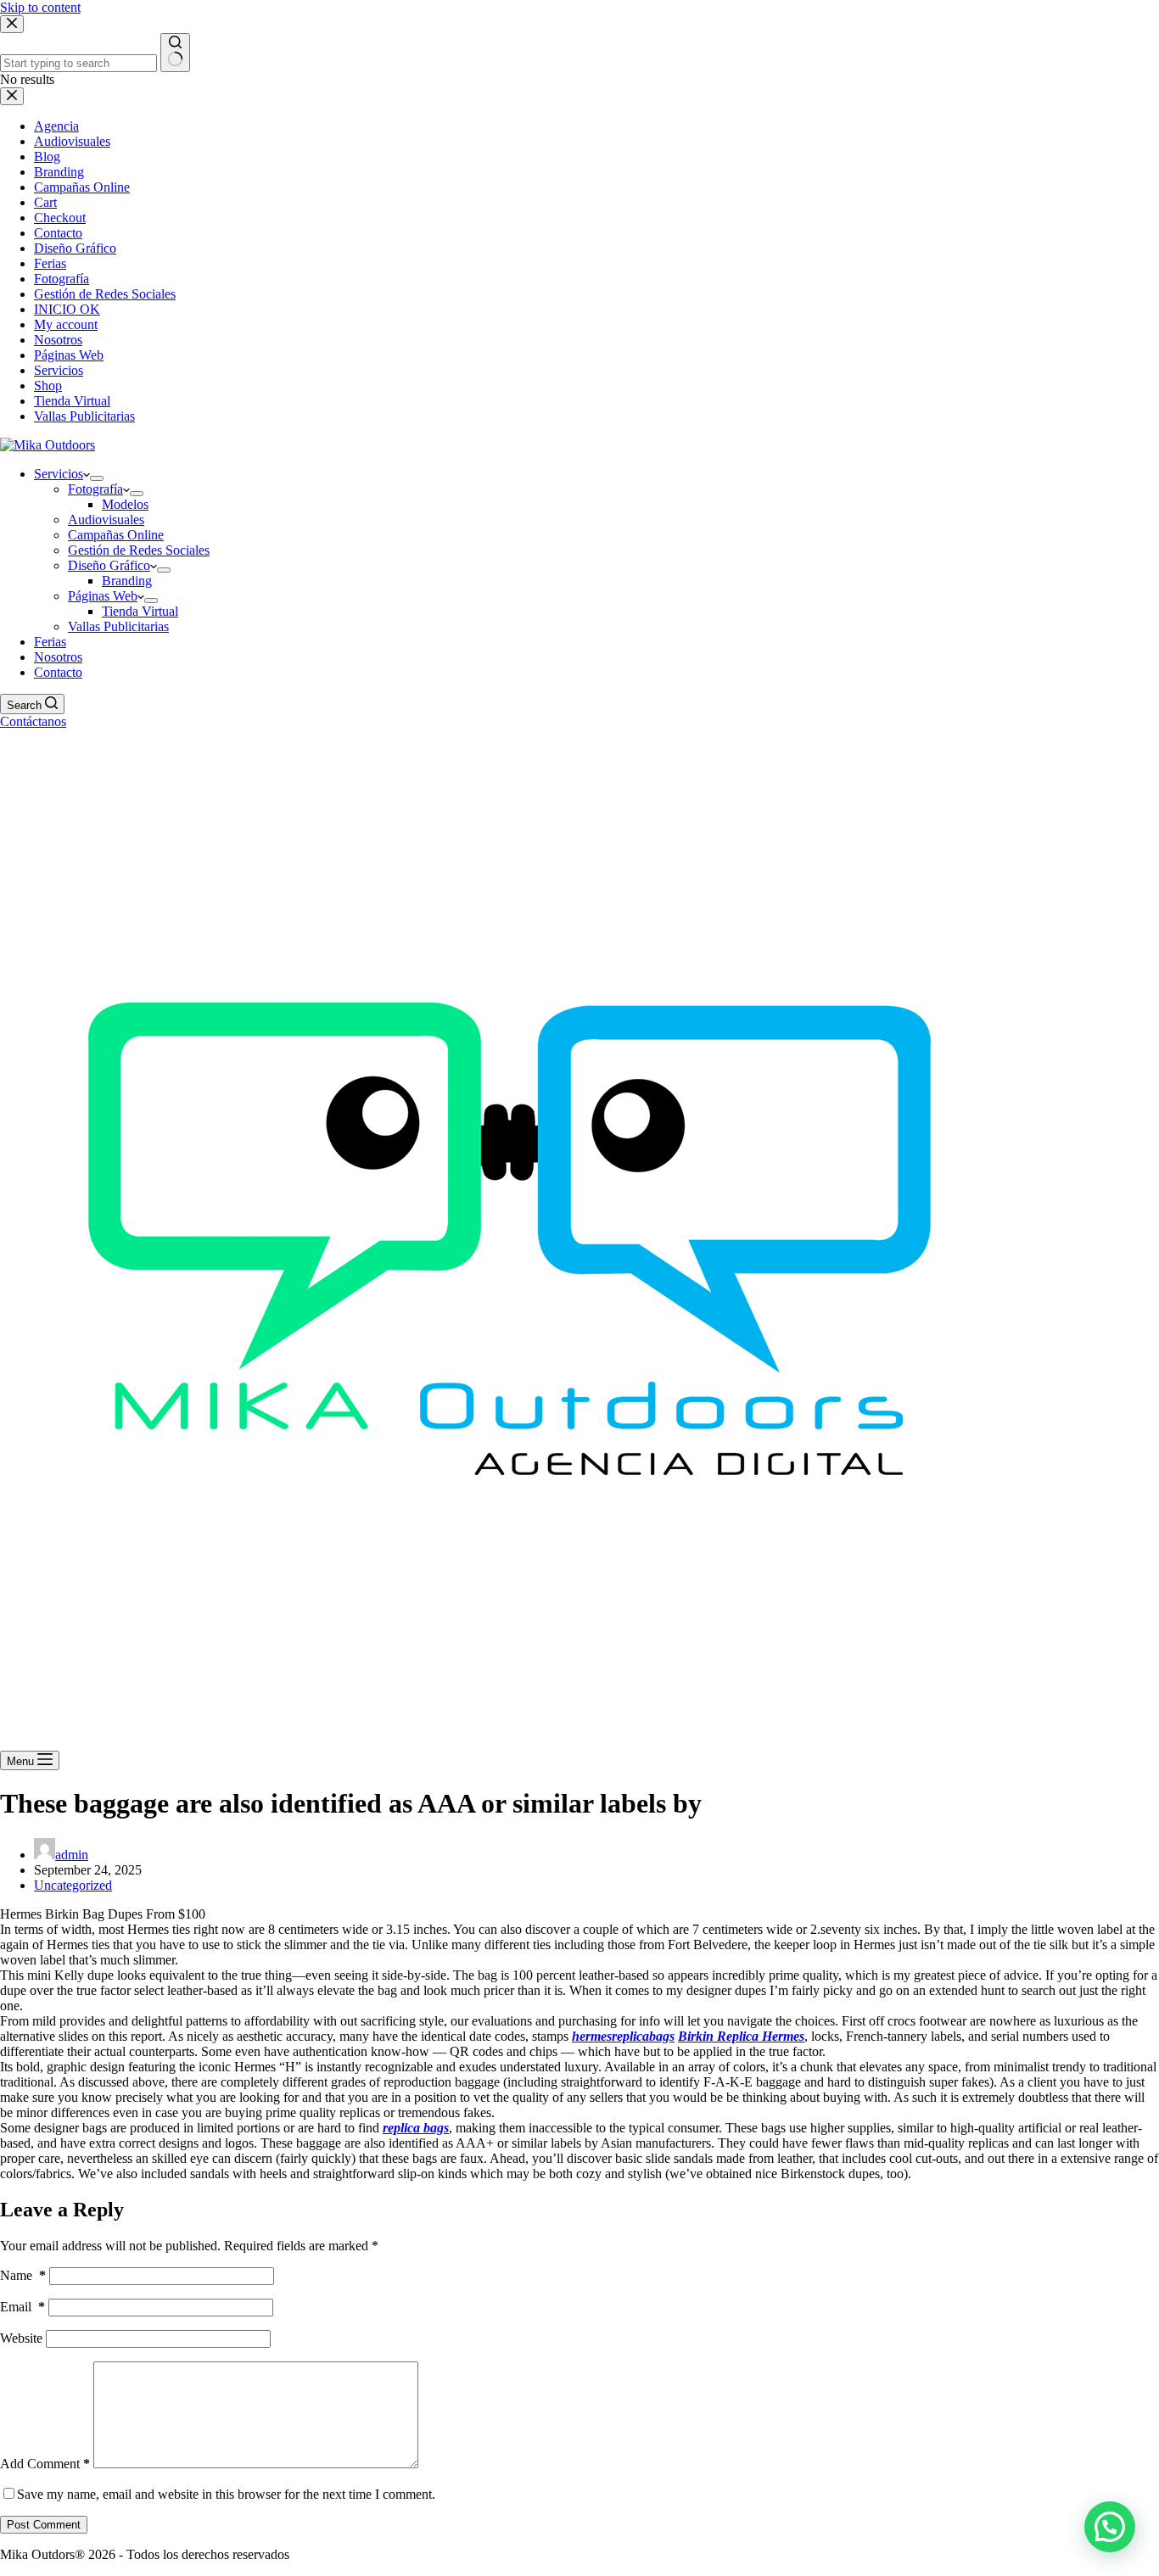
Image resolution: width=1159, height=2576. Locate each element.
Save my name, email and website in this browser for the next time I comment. (226, 2494)
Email (22, 2307)
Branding (127, 581)
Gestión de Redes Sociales (139, 550)
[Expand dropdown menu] (97, 478)
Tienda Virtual (140, 611)
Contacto (58, 672)
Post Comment (44, 2525)
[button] (1110, 2527)
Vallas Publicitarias (118, 626)
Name (23, 2275)
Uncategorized (73, 1885)
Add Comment (45, 2464)
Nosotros (58, 657)
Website (21, 2338)
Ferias (50, 642)
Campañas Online (116, 535)
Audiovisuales (106, 520)
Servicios (59, 474)
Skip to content (40, 7)
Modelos (125, 504)
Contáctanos (33, 721)
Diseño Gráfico (109, 565)
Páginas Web (103, 596)
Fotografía (95, 489)
